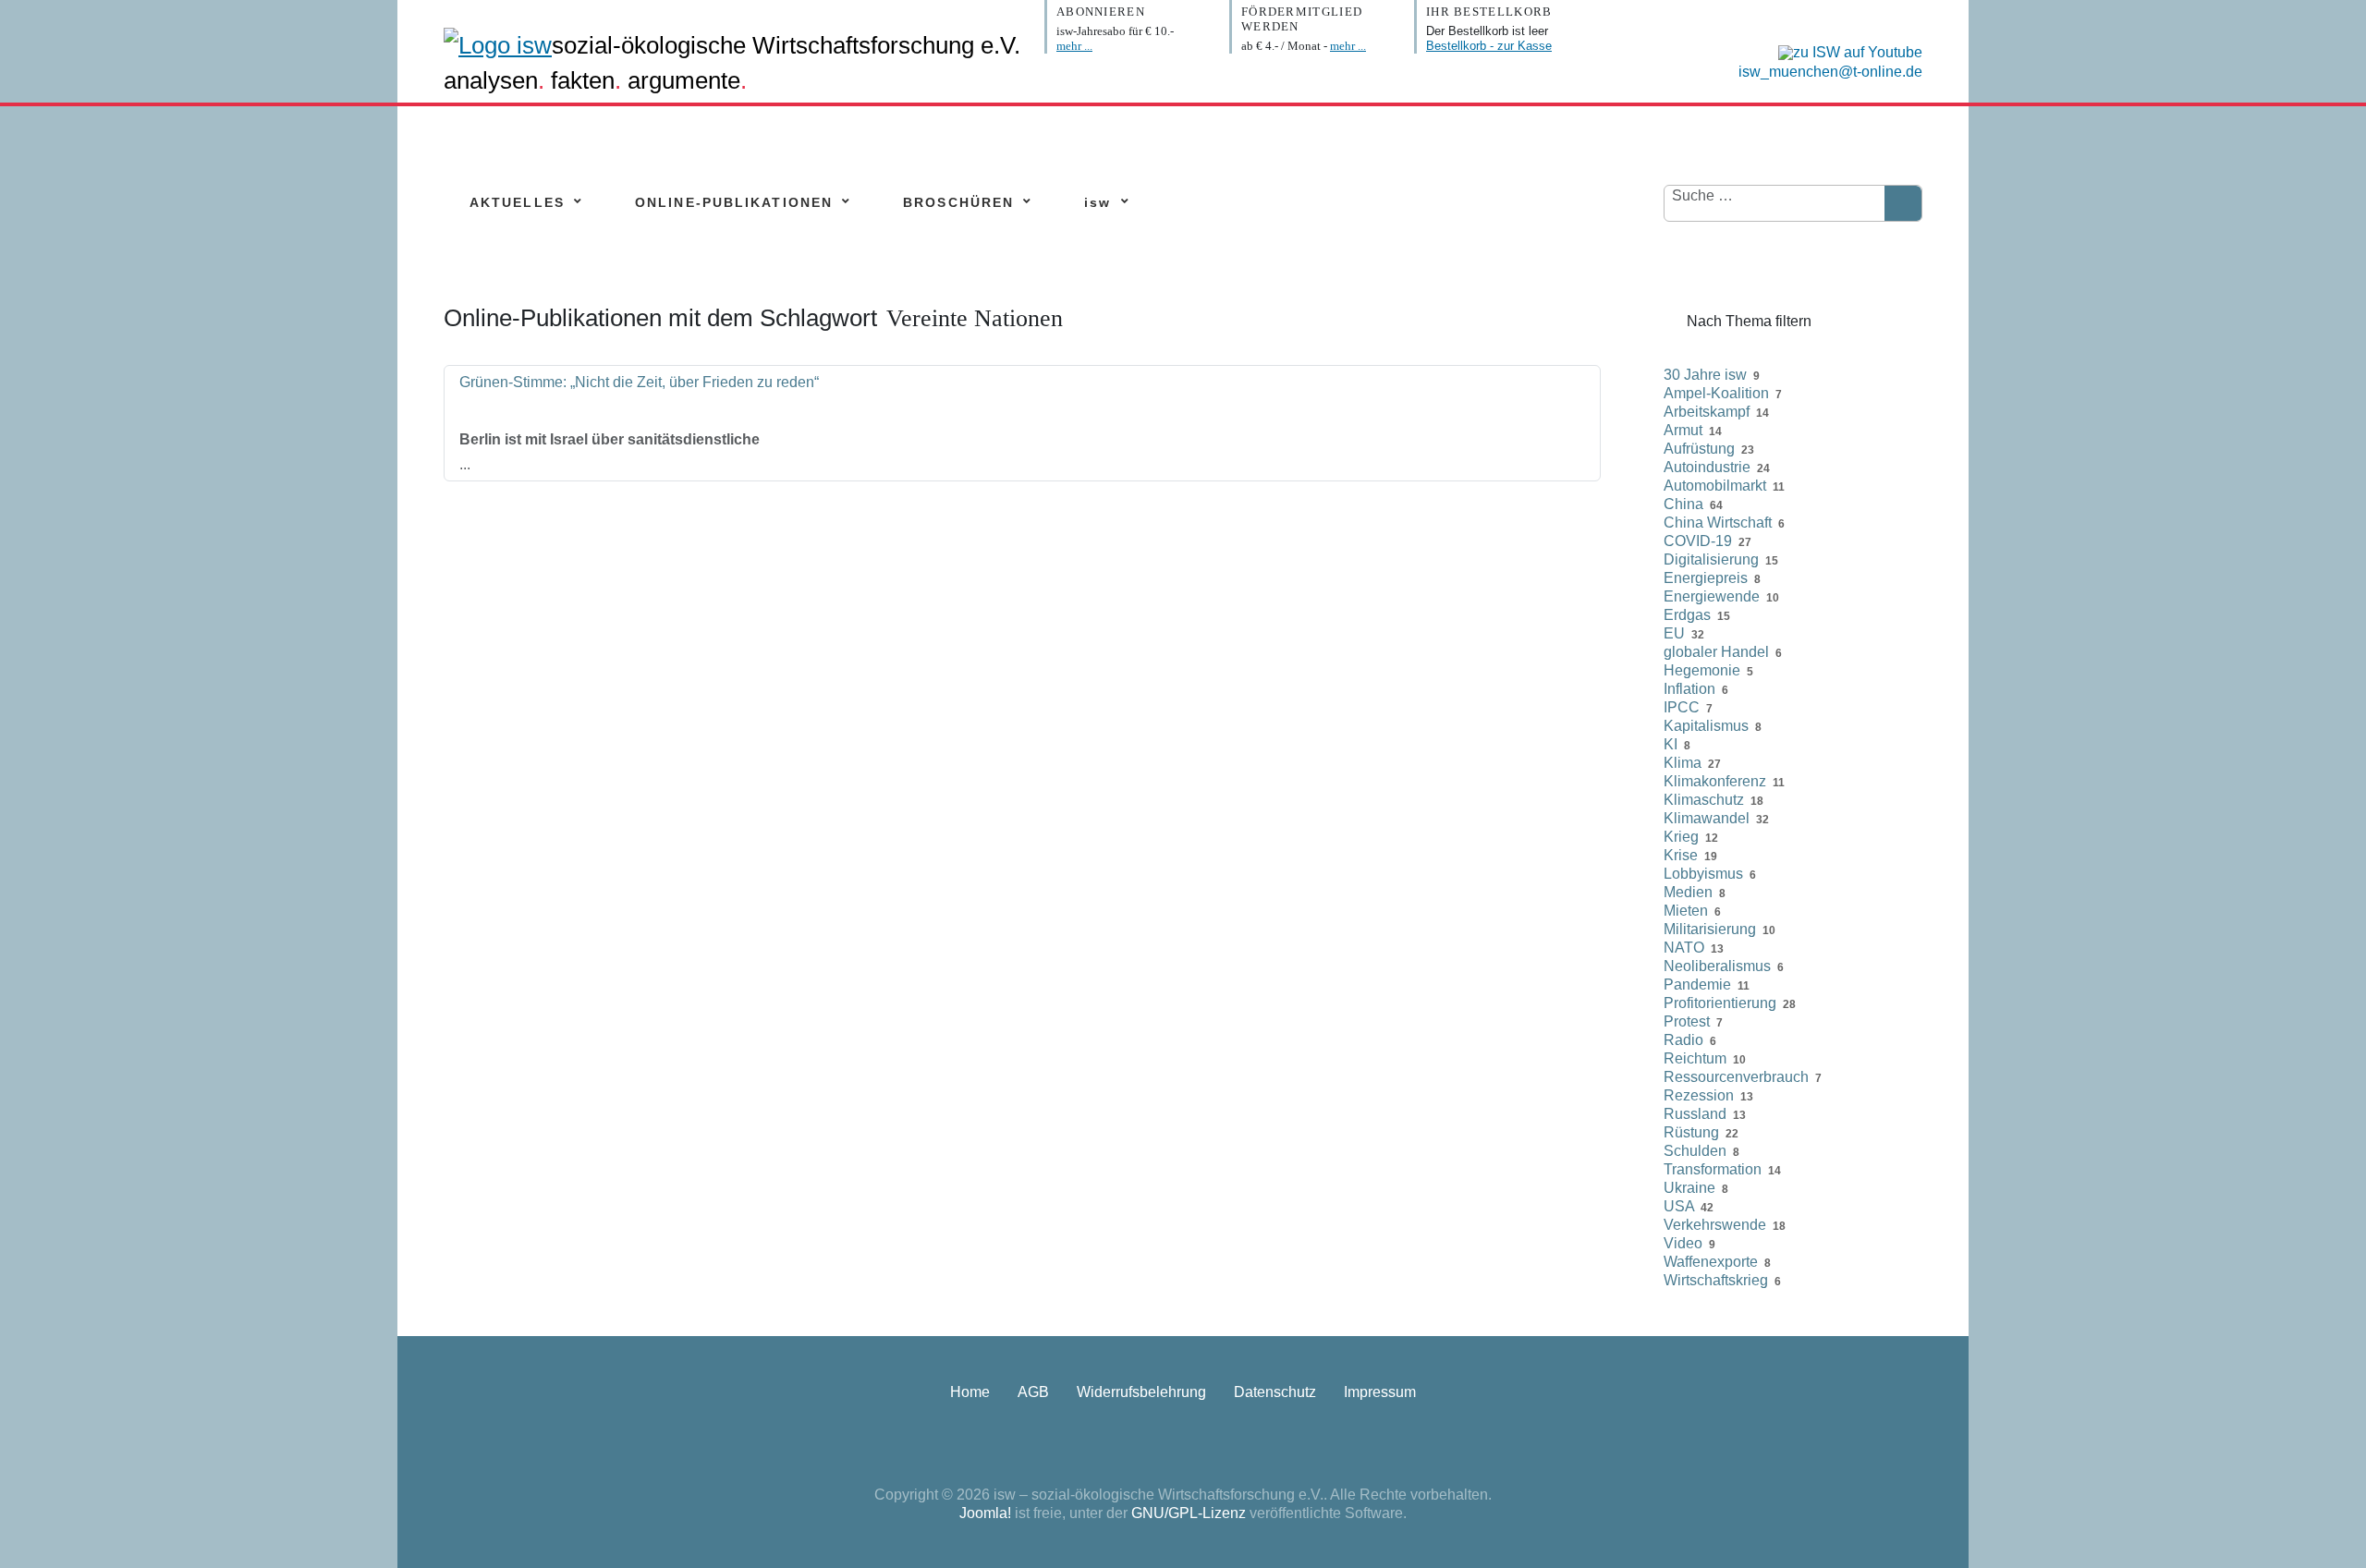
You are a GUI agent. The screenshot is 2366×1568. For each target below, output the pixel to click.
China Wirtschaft (1718, 523)
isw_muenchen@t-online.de (1830, 72)
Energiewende (1712, 596)
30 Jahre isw (1705, 375)
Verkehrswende (1715, 1225)
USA (1679, 1206)
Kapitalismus (1706, 726)
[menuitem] (517, 203)
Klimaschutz (1704, 800)
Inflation (1689, 689)
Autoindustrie (1707, 467)
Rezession (1699, 1095)
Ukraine (1689, 1188)
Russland (1695, 1114)
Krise (1681, 855)
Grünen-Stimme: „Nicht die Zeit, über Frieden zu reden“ (639, 382)
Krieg (1681, 837)
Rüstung (1691, 1132)
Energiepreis (1706, 578)
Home (970, 1392)
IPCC (1682, 707)
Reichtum (1695, 1058)
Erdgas (1687, 615)
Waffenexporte (1711, 1262)
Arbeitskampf (1707, 412)
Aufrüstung (1699, 449)
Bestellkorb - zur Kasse (1489, 46)
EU (1674, 633)
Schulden (1695, 1151)
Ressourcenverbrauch (1736, 1077)
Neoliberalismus (1717, 966)
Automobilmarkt (1715, 486)
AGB (1033, 1392)
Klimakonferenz (1715, 781)
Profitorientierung (1720, 1003)
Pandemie (1697, 985)
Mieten (1686, 911)
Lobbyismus (1703, 874)
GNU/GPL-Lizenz (1189, 1513)
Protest (1687, 1021)
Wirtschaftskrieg (1716, 1280)
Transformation (1713, 1169)
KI (1671, 744)
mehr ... (1074, 46)
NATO (1684, 948)
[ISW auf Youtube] (1846, 51)
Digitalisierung (1711, 559)
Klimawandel (1707, 818)
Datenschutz (1275, 1392)
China (1683, 504)
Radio (1683, 1040)
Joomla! (985, 1513)
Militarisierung (1710, 929)
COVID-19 (1698, 541)
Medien (1688, 892)
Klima (1683, 763)
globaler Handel (1716, 652)
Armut (1683, 430)
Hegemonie (1702, 670)
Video (1683, 1243)
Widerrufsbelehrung (1141, 1392)
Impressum (1380, 1392)
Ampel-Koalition (1716, 393)
